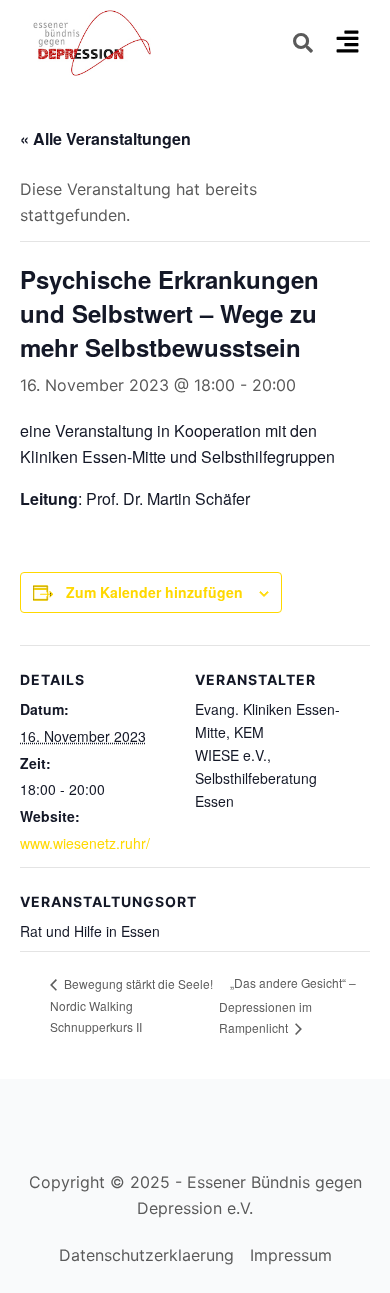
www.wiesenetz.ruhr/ (85, 843)
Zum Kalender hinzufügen (154, 592)
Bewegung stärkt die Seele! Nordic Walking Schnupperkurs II (131, 1005)
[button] (347, 42)
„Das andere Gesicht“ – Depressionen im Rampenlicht (287, 1005)
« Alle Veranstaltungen (105, 138)
